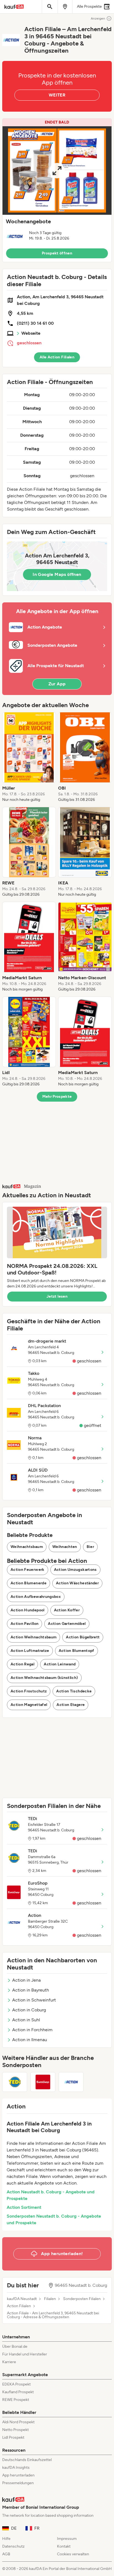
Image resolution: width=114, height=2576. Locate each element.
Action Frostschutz (29, 1691)
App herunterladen (18, 2475)
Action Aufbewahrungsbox (36, 1597)
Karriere (9, 2362)
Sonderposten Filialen (82, 2299)
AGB (6, 2554)
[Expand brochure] (57, 171)
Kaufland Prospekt (18, 2392)
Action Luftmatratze (30, 1651)
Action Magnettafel (29, 1705)
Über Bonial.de (15, 2346)
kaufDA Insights (16, 2468)
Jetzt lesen (57, 1296)
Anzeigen (98, 18)
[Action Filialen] (71, 2082)
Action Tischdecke (74, 1691)
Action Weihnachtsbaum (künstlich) (44, 1678)
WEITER (57, 95)
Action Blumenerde (28, 1583)
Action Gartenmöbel (67, 1624)
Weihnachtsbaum (27, 1547)
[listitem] (29, 757)
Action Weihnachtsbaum (33, 1637)
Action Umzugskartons (75, 1570)
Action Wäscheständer (77, 1583)
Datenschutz (13, 2546)
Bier (90, 1547)
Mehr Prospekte (57, 1097)
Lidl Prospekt (13, 2437)
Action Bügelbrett (83, 1637)
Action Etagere (71, 1705)
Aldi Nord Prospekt (18, 2422)
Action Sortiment (24, 2207)
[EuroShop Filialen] (43, 2082)
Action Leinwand (60, 1664)
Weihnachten (65, 1547)
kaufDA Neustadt (22, 2299)
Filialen (50, 2299)
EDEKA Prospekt (16, 2384)
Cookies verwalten (73, 2554)
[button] (57, 190)
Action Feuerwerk (28, 1570)
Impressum (67, 2539)
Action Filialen (19, 2306)
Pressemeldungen (18, 2483)
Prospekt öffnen (57, 253)
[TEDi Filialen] (15, 2082)
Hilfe (6, 2539)
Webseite (31, 333)
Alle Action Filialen (57, 357)
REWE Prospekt (16, 2400)
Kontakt (64, 2546)
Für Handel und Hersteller (25, 2354)
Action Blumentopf (77, 1651)
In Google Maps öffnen (57, 574)
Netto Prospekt (15, 2430)
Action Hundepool (28, 1610)
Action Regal (22, 1664)
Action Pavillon (24, 1624)
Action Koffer (67, 1610)
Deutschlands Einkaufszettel (27, 2460)
